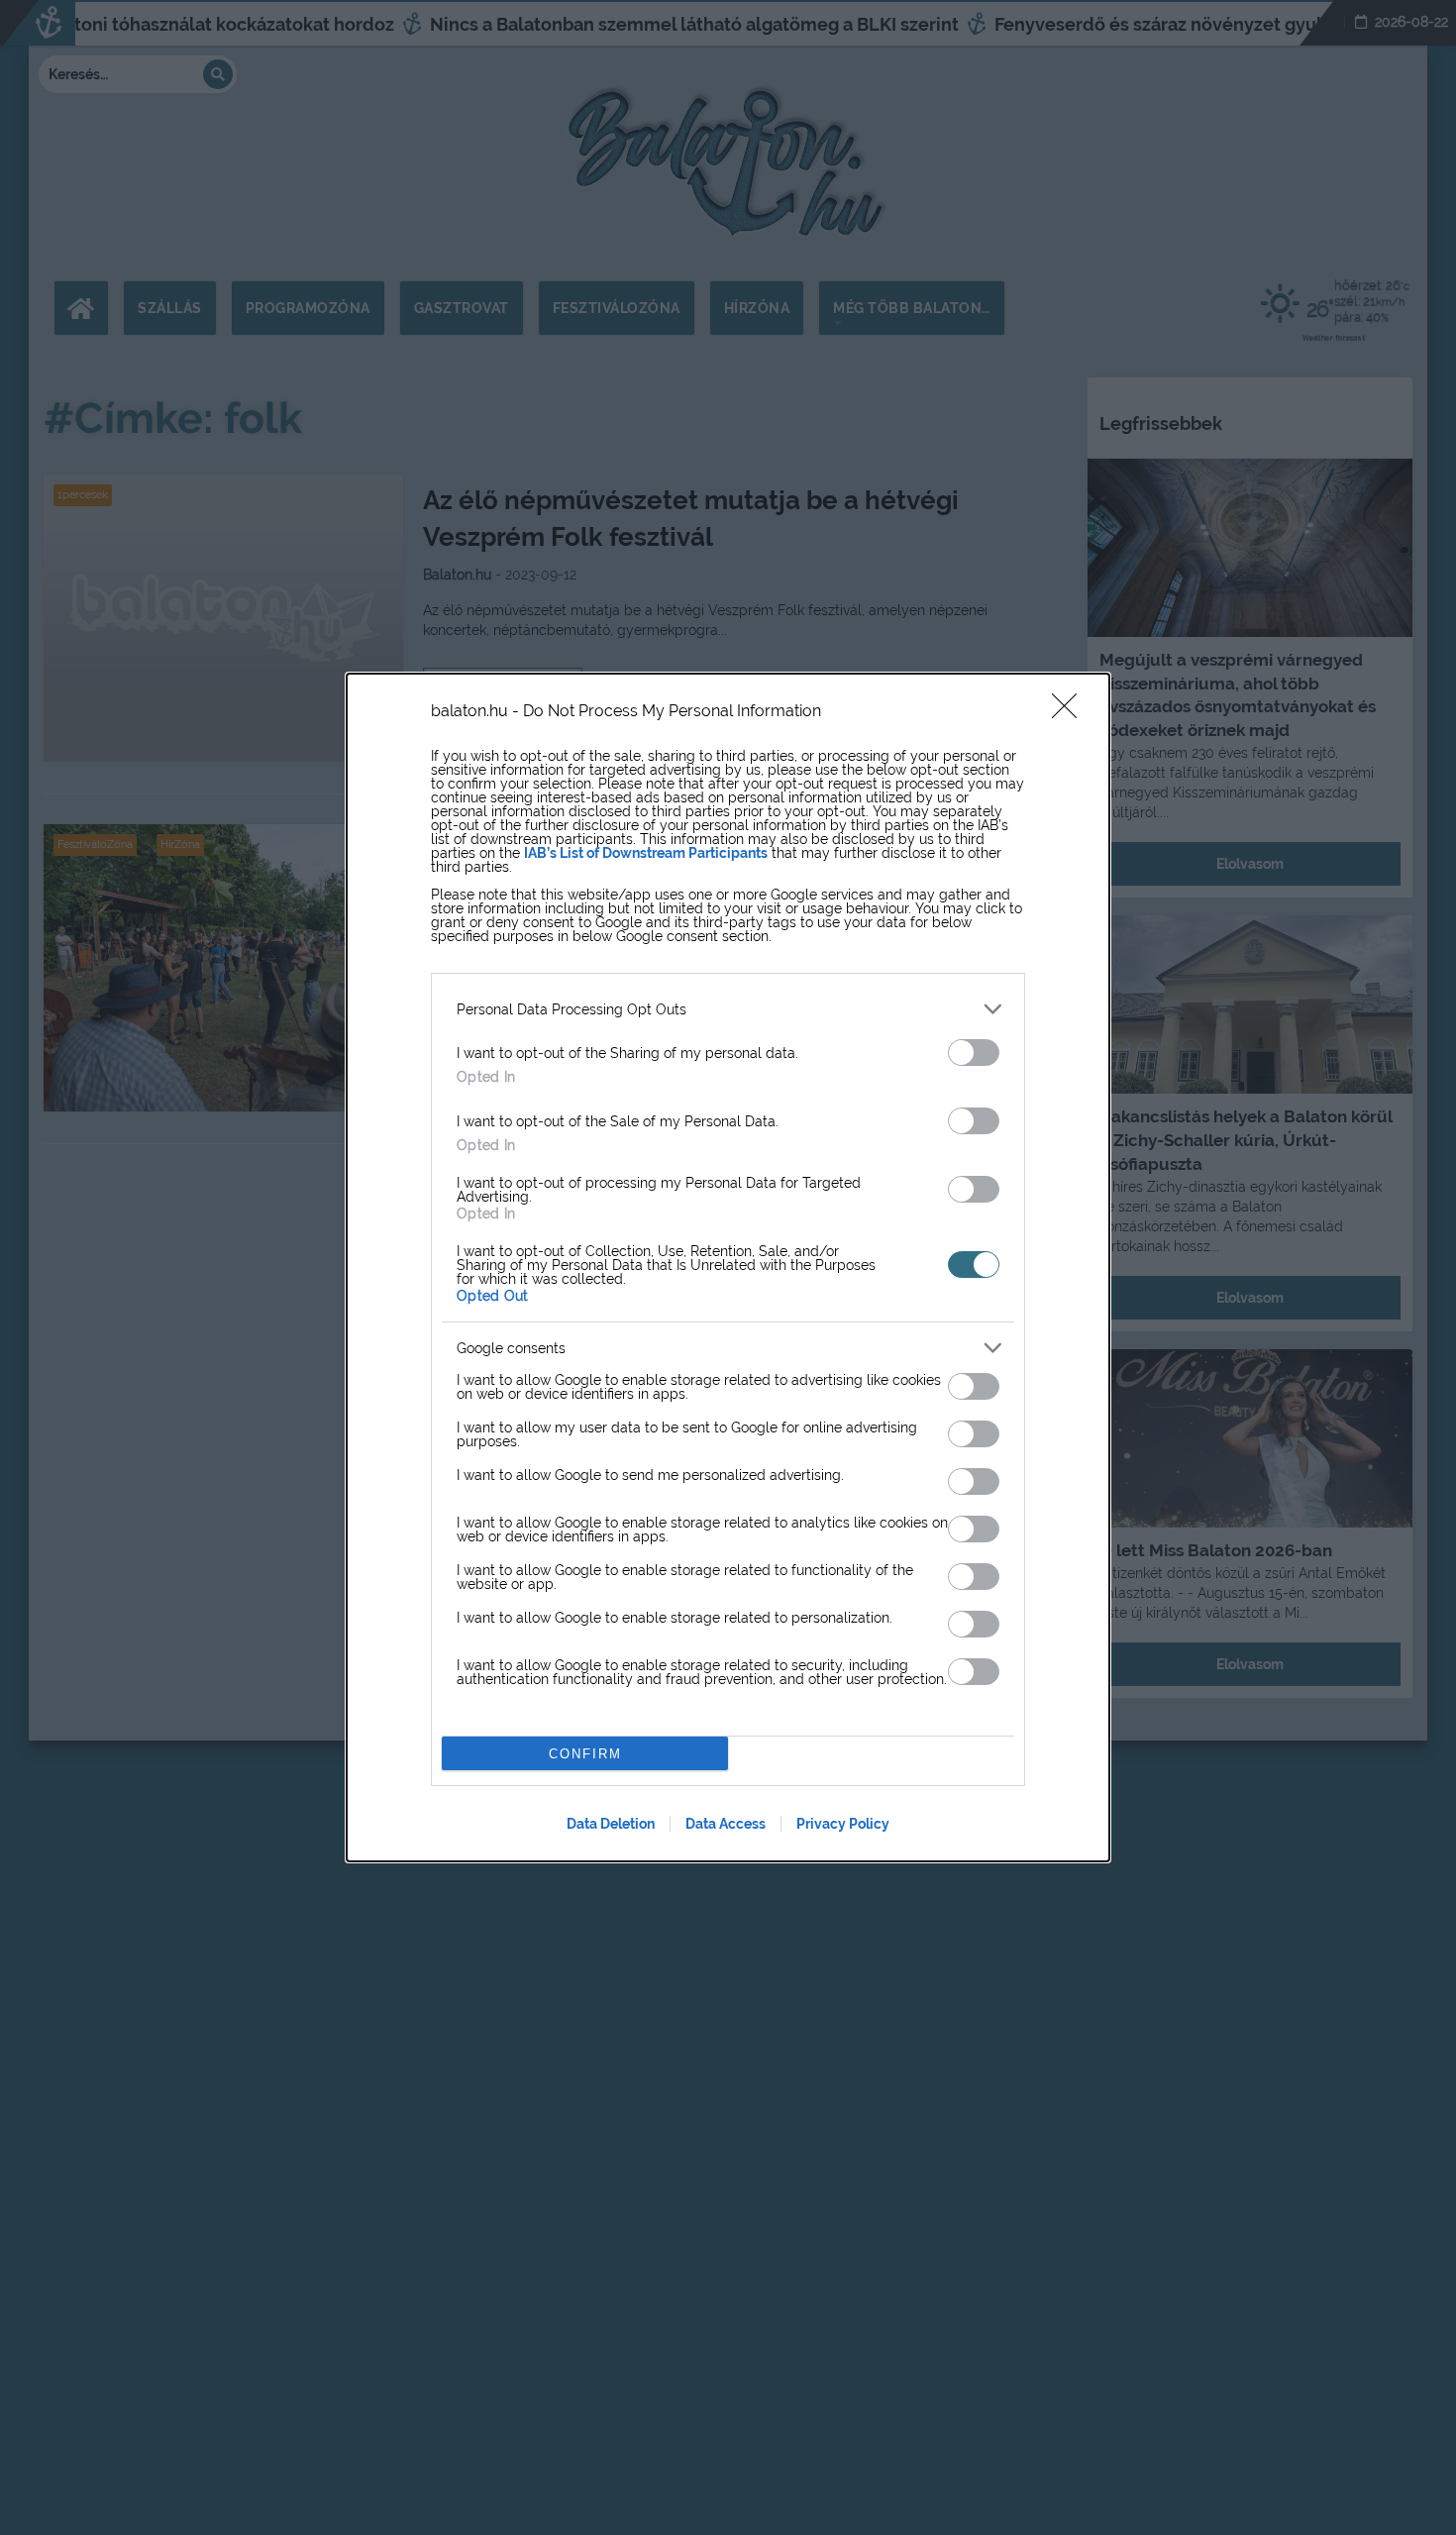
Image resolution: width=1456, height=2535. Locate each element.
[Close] (1071, 712)
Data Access (726, 1824)
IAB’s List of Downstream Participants (646, 853)
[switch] (974, 1053)
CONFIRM (585, 1754)
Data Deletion (611, 1824)
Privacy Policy (843, 1824)
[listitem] (728, 1009)
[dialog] (728, 1267)
